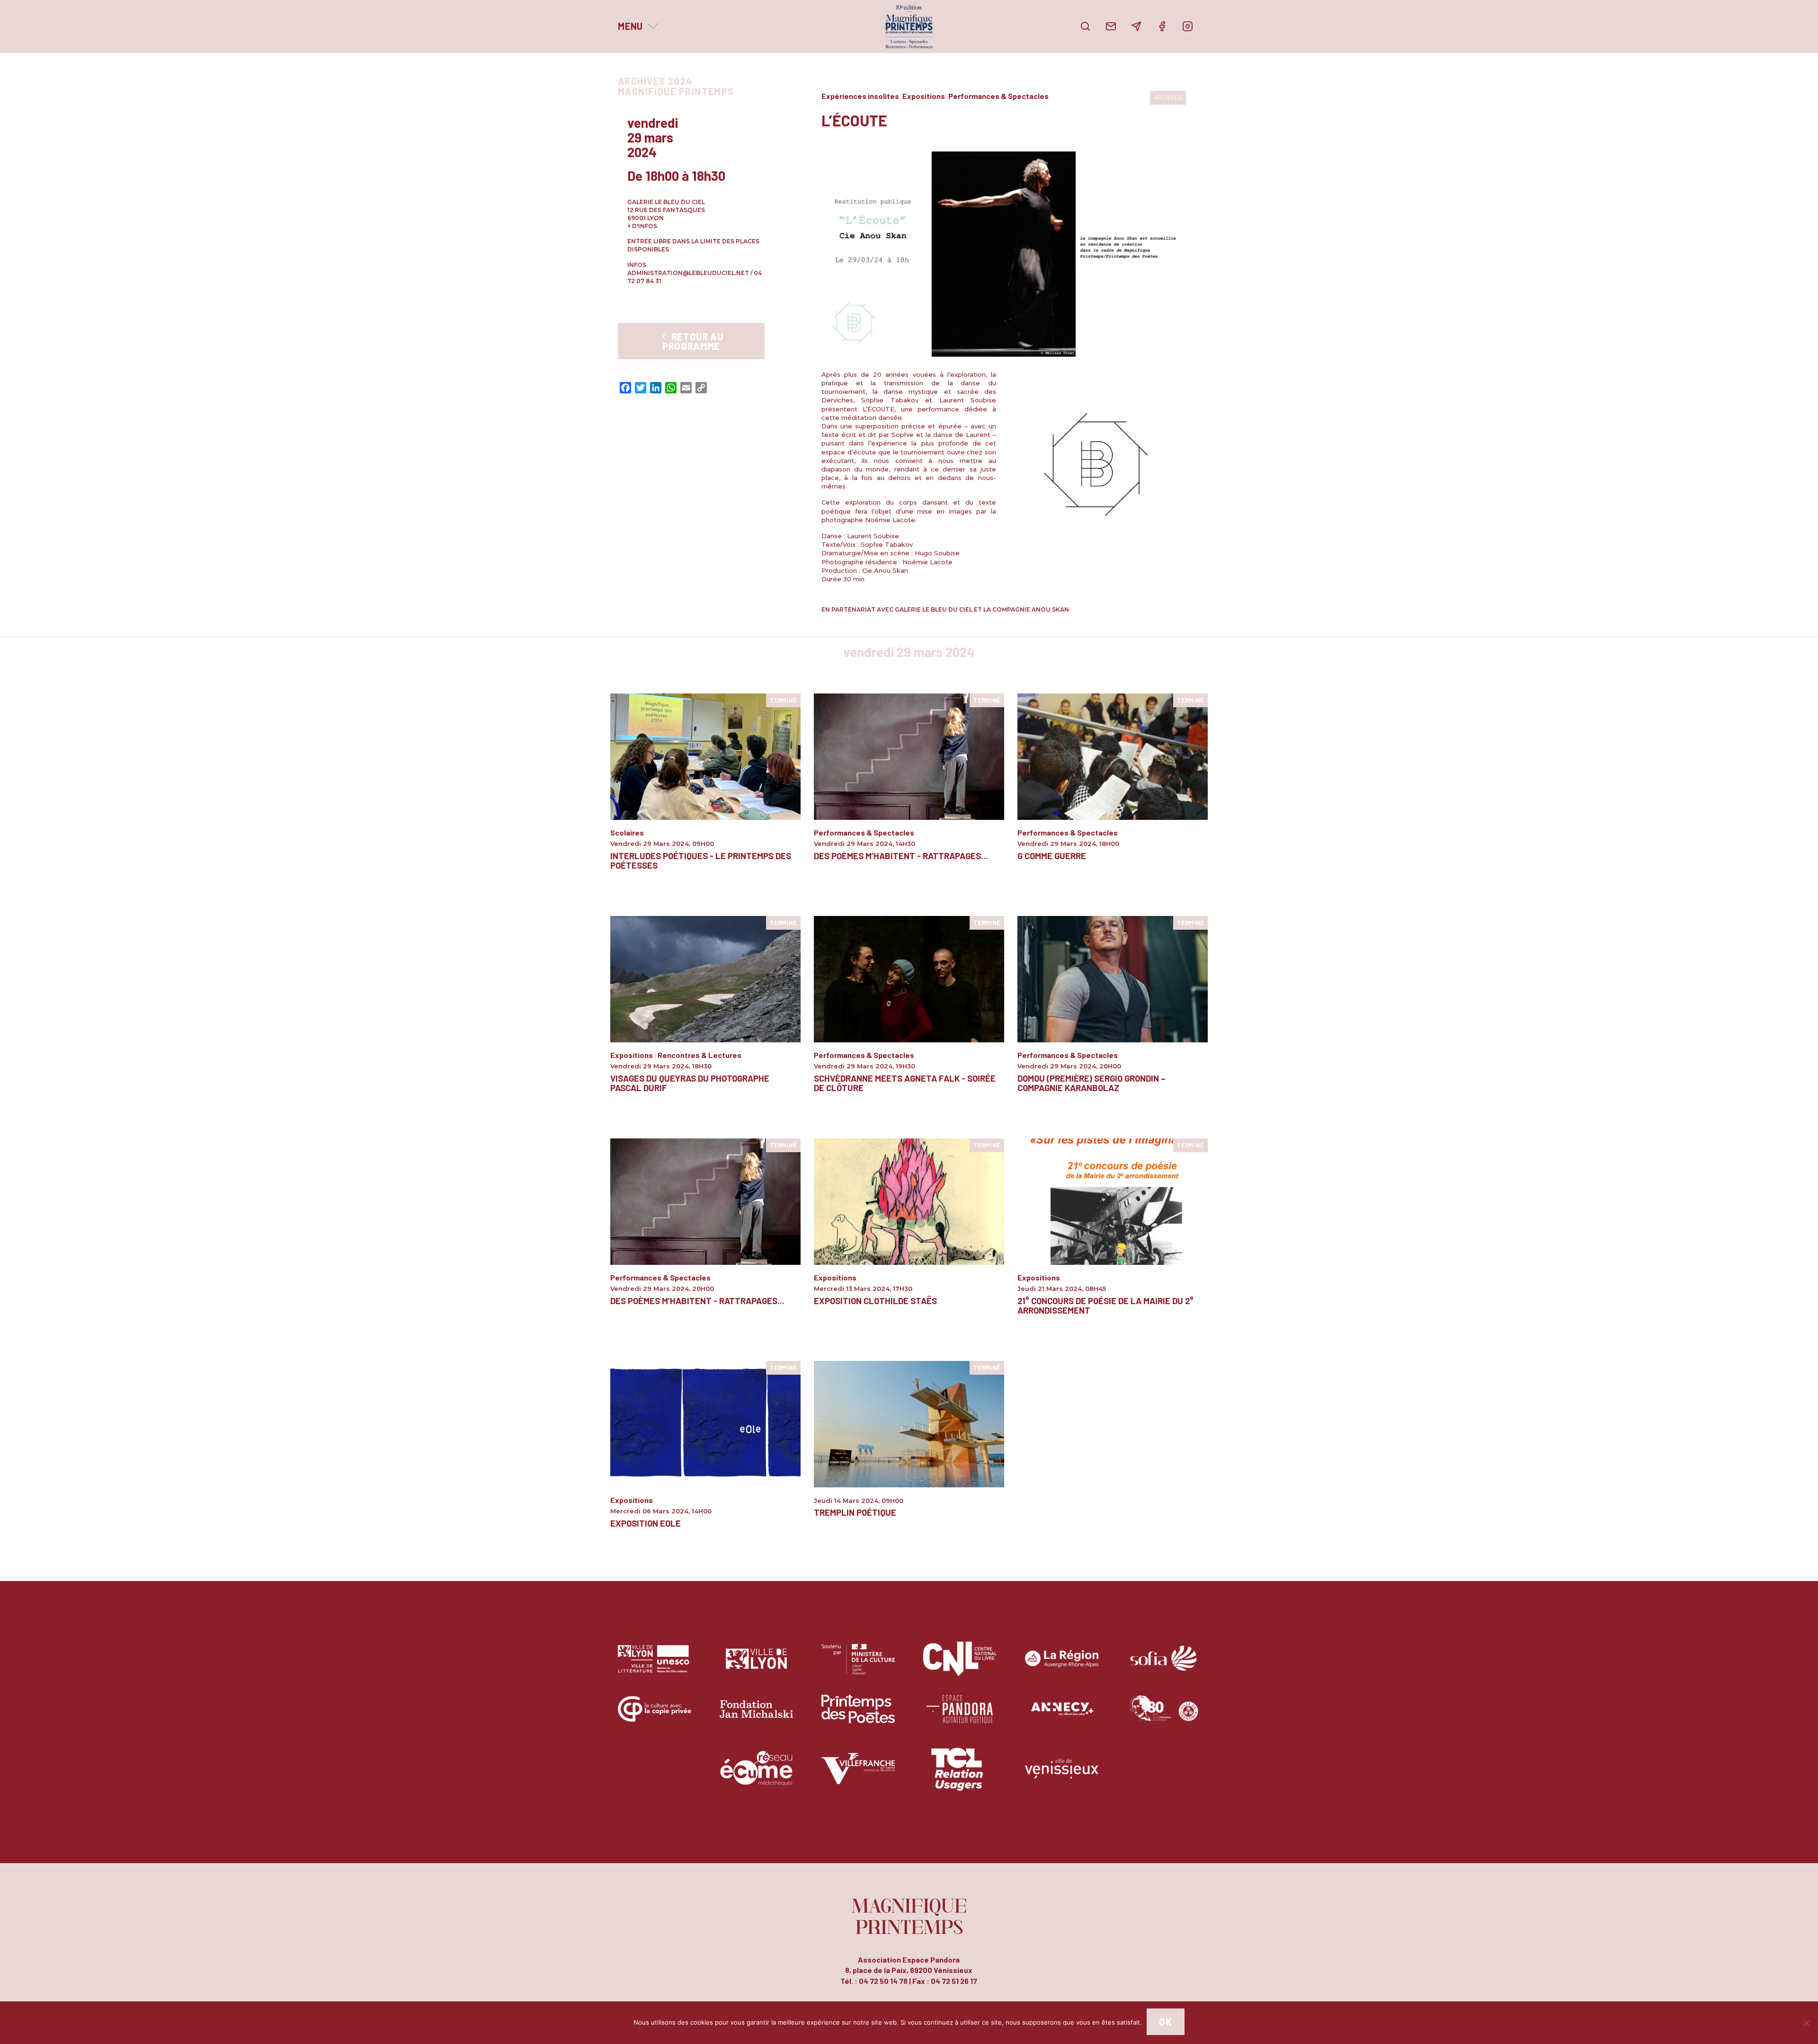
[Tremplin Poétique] (909, 1423)
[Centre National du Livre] (960, 1666)
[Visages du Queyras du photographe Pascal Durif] (705, 978)
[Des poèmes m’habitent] (909, 756)
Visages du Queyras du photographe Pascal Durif (690, 1083)
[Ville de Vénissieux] (1062, 1775)
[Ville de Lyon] (756, 1666)
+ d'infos (642, 226)
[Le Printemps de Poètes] (858, 1716)
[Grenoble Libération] (1163, 1716)
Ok (1165, 2022)
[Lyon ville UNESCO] (655, 1666)
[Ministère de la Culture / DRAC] (858, 1666)
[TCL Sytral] (960, 1775)
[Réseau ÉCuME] (756, 1775)
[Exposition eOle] (705, 1423)
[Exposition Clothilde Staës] (909, 1201)
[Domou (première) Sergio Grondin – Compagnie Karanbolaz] (1113, 978)
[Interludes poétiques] (705, 756)
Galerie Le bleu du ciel (666, 202)
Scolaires (627, 832)
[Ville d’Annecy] (1062, 1716)
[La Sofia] (1163, 1666)
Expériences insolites (860, 96)
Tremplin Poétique (855, 1512)
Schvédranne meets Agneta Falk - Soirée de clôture (905, 1083)
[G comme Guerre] (1113, 756)
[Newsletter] (1136, 27)
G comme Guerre (1052, 856)
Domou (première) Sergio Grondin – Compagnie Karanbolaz (1092, 1083)
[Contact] (1111, 27)
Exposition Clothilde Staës (875, 1301)
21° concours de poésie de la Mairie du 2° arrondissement (1105, 1306)
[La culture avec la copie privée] (655, 1716)
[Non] (1806, 2023)
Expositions (924, 96)
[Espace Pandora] (960, 1716)
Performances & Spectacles (998, 96)
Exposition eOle (646, 1523)
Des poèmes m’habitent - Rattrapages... (901, 856)
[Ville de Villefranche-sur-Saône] (858, 1775)
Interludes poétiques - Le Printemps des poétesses (701, 861)
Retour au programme (693, 341)
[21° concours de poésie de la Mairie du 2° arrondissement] (1113, 1201)
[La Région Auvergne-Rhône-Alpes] (1062, 1666)
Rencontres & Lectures (700, 1055)
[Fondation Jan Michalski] (756, 1716)
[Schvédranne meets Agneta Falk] (909, 978)
